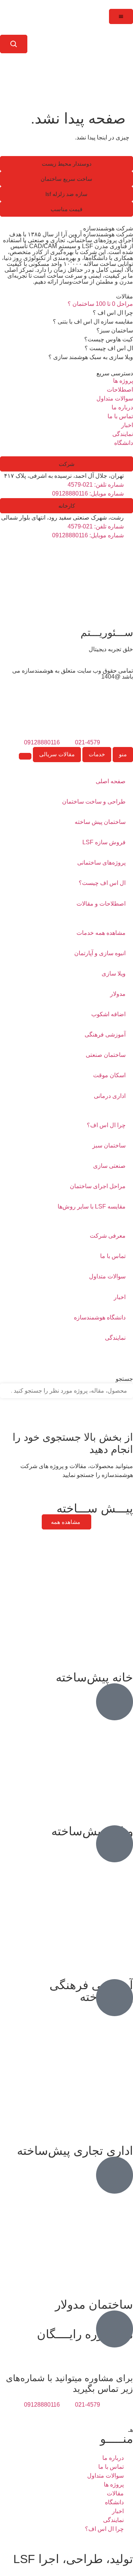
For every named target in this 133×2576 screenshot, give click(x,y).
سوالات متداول (107, 1276)
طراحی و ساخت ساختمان (94, 802)
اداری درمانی (110, 1096)
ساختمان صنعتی (106, 1055)
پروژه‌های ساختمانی (101, 863)
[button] (66, 164)
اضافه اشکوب (108, 1014)
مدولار (118, 994)
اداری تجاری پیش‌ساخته (75, 2151)
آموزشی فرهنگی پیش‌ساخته (91, 1991)
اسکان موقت (109, 1075)
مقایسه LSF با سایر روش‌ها (92, 1206)
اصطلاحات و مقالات (101, 904)
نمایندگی (115, 1338)
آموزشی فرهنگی (105, 1035)
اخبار (120, 1297)
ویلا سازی (114, 973)
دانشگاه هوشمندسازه (100, 1317)
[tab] (123, 755)
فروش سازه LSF (104, 842)
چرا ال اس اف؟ (106, 1125)
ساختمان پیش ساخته (100, 822)
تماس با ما (113, 1256)
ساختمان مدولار (94, 2305)
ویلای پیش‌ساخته (92, 1831)
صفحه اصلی (111, 781)
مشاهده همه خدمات (101, 933)
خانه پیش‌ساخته (94, 1677)
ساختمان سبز (109, 1145)
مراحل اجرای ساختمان (98, 1186)
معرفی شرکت (108, 1236)
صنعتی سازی (109, 1166)
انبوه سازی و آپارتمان (100, 953)
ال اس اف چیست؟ (102, 883)
